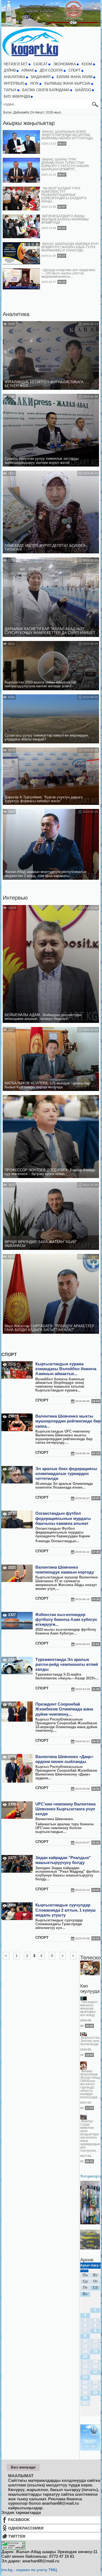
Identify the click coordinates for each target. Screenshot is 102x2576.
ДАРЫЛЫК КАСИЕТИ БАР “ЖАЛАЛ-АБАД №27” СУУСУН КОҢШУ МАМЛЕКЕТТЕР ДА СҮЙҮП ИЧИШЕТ (50, 631)
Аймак (28, 70)
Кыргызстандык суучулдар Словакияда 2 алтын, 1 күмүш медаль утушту (66, 1910)
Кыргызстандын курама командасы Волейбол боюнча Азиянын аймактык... (66, 1369)
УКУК (34, 84)
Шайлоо (83, 90)
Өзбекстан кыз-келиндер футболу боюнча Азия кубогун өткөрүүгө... (66, 1620)
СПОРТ (75, 70)
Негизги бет (16, 64)
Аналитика (16, 314)
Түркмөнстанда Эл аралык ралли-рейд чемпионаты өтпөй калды (67, 1664)
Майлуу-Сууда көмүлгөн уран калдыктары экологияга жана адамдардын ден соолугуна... (90, 2136)
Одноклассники (26, 2528)
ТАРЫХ (10, 90)
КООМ (87, 64)
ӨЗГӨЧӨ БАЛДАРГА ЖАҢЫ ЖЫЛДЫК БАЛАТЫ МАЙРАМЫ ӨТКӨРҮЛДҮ (65, 219)
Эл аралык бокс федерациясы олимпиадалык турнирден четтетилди (66, 1474)
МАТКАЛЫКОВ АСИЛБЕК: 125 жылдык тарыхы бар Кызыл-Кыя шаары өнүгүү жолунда (47, 1085)
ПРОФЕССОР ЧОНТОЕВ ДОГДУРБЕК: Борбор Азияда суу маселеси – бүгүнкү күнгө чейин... (50, 1172)
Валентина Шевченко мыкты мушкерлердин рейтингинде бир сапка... (68, 1421)
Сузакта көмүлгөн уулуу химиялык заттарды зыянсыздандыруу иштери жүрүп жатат (42, 461)
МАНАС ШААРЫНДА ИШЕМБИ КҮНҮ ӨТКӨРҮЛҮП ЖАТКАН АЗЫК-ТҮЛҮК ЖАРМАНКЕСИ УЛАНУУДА (70, 247)
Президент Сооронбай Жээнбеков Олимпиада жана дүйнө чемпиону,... (64, 1709)
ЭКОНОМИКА (65, 64)
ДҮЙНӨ (10, 70)
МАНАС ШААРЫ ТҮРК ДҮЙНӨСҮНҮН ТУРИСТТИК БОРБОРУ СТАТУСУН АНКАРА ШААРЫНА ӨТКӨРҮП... (65, 164)
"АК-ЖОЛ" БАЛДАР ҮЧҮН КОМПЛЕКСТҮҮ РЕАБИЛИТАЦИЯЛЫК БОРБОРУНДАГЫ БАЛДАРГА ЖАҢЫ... (64, 195)
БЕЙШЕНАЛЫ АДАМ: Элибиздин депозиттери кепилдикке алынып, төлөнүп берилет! (43, 1017)
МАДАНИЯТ (41, 77)
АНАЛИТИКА (15, 77)
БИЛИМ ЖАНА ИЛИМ (75, 77)
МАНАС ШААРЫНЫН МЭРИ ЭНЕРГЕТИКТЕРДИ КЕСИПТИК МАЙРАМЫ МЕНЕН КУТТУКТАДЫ (67, 135)
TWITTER (17, 2536)
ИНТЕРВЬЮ (14, 84)
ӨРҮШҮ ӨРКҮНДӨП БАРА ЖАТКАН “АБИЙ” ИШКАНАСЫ (41, 1244)
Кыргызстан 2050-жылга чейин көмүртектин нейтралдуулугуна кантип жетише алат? (40, 684)
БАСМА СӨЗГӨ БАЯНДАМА (46, 90)
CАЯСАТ (41, 64)
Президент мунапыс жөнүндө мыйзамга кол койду (89, 2008)
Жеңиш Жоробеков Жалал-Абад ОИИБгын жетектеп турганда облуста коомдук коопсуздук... (90, 2084)
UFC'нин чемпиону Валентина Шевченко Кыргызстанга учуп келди (65, 1809)
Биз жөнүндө (17, 97)
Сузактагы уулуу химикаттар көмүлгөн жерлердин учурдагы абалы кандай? (46, 737)
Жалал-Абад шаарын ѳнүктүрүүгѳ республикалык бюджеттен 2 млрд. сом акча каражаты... (46, 874)
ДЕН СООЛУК (51, 70)
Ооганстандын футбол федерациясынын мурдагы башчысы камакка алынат (63, 1518)
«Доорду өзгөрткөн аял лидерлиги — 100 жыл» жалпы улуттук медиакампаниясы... (68, 273)
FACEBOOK (19, 2520)
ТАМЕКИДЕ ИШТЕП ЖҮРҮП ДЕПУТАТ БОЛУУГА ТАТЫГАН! (45, 548)
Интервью (15, 898)
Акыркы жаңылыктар (29, 123)
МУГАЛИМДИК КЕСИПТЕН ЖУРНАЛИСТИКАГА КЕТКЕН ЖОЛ (44, 384)
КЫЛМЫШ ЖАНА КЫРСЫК (67, 84)
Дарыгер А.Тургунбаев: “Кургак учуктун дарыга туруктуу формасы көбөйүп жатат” (44, 799)
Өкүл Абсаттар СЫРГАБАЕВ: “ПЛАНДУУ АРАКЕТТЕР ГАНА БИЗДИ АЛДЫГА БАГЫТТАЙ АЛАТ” (50, 1328)
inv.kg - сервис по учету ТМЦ (29, 2570)
